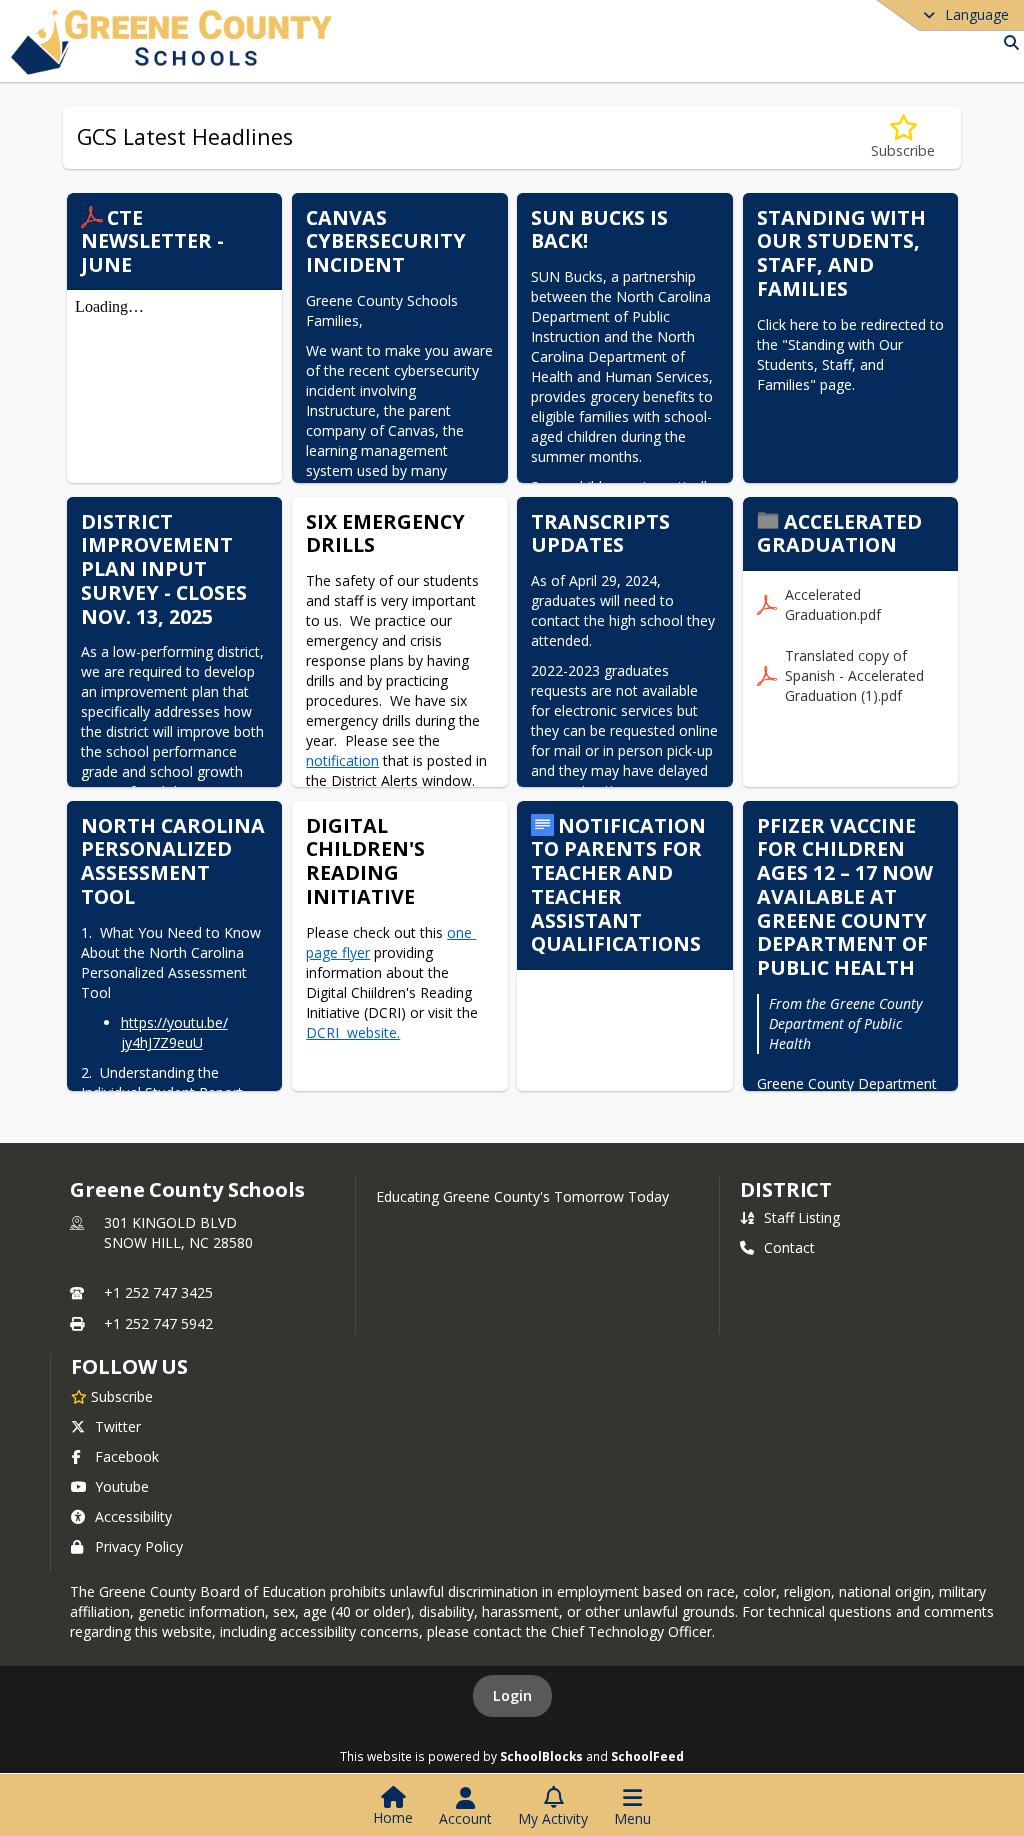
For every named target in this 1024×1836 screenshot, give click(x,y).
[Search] (1007, 42)
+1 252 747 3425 (158, 1292)
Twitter (118, 1426)
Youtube (122, 1486)
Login (512, 1695)
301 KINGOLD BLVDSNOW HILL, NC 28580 (178, 1232)
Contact (789, 1247)
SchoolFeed (647, 1756)
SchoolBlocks (541, 1756)
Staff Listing (802, 1217)
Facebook (127, 1456)
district (786, 1189)
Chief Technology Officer (631, 1631)
